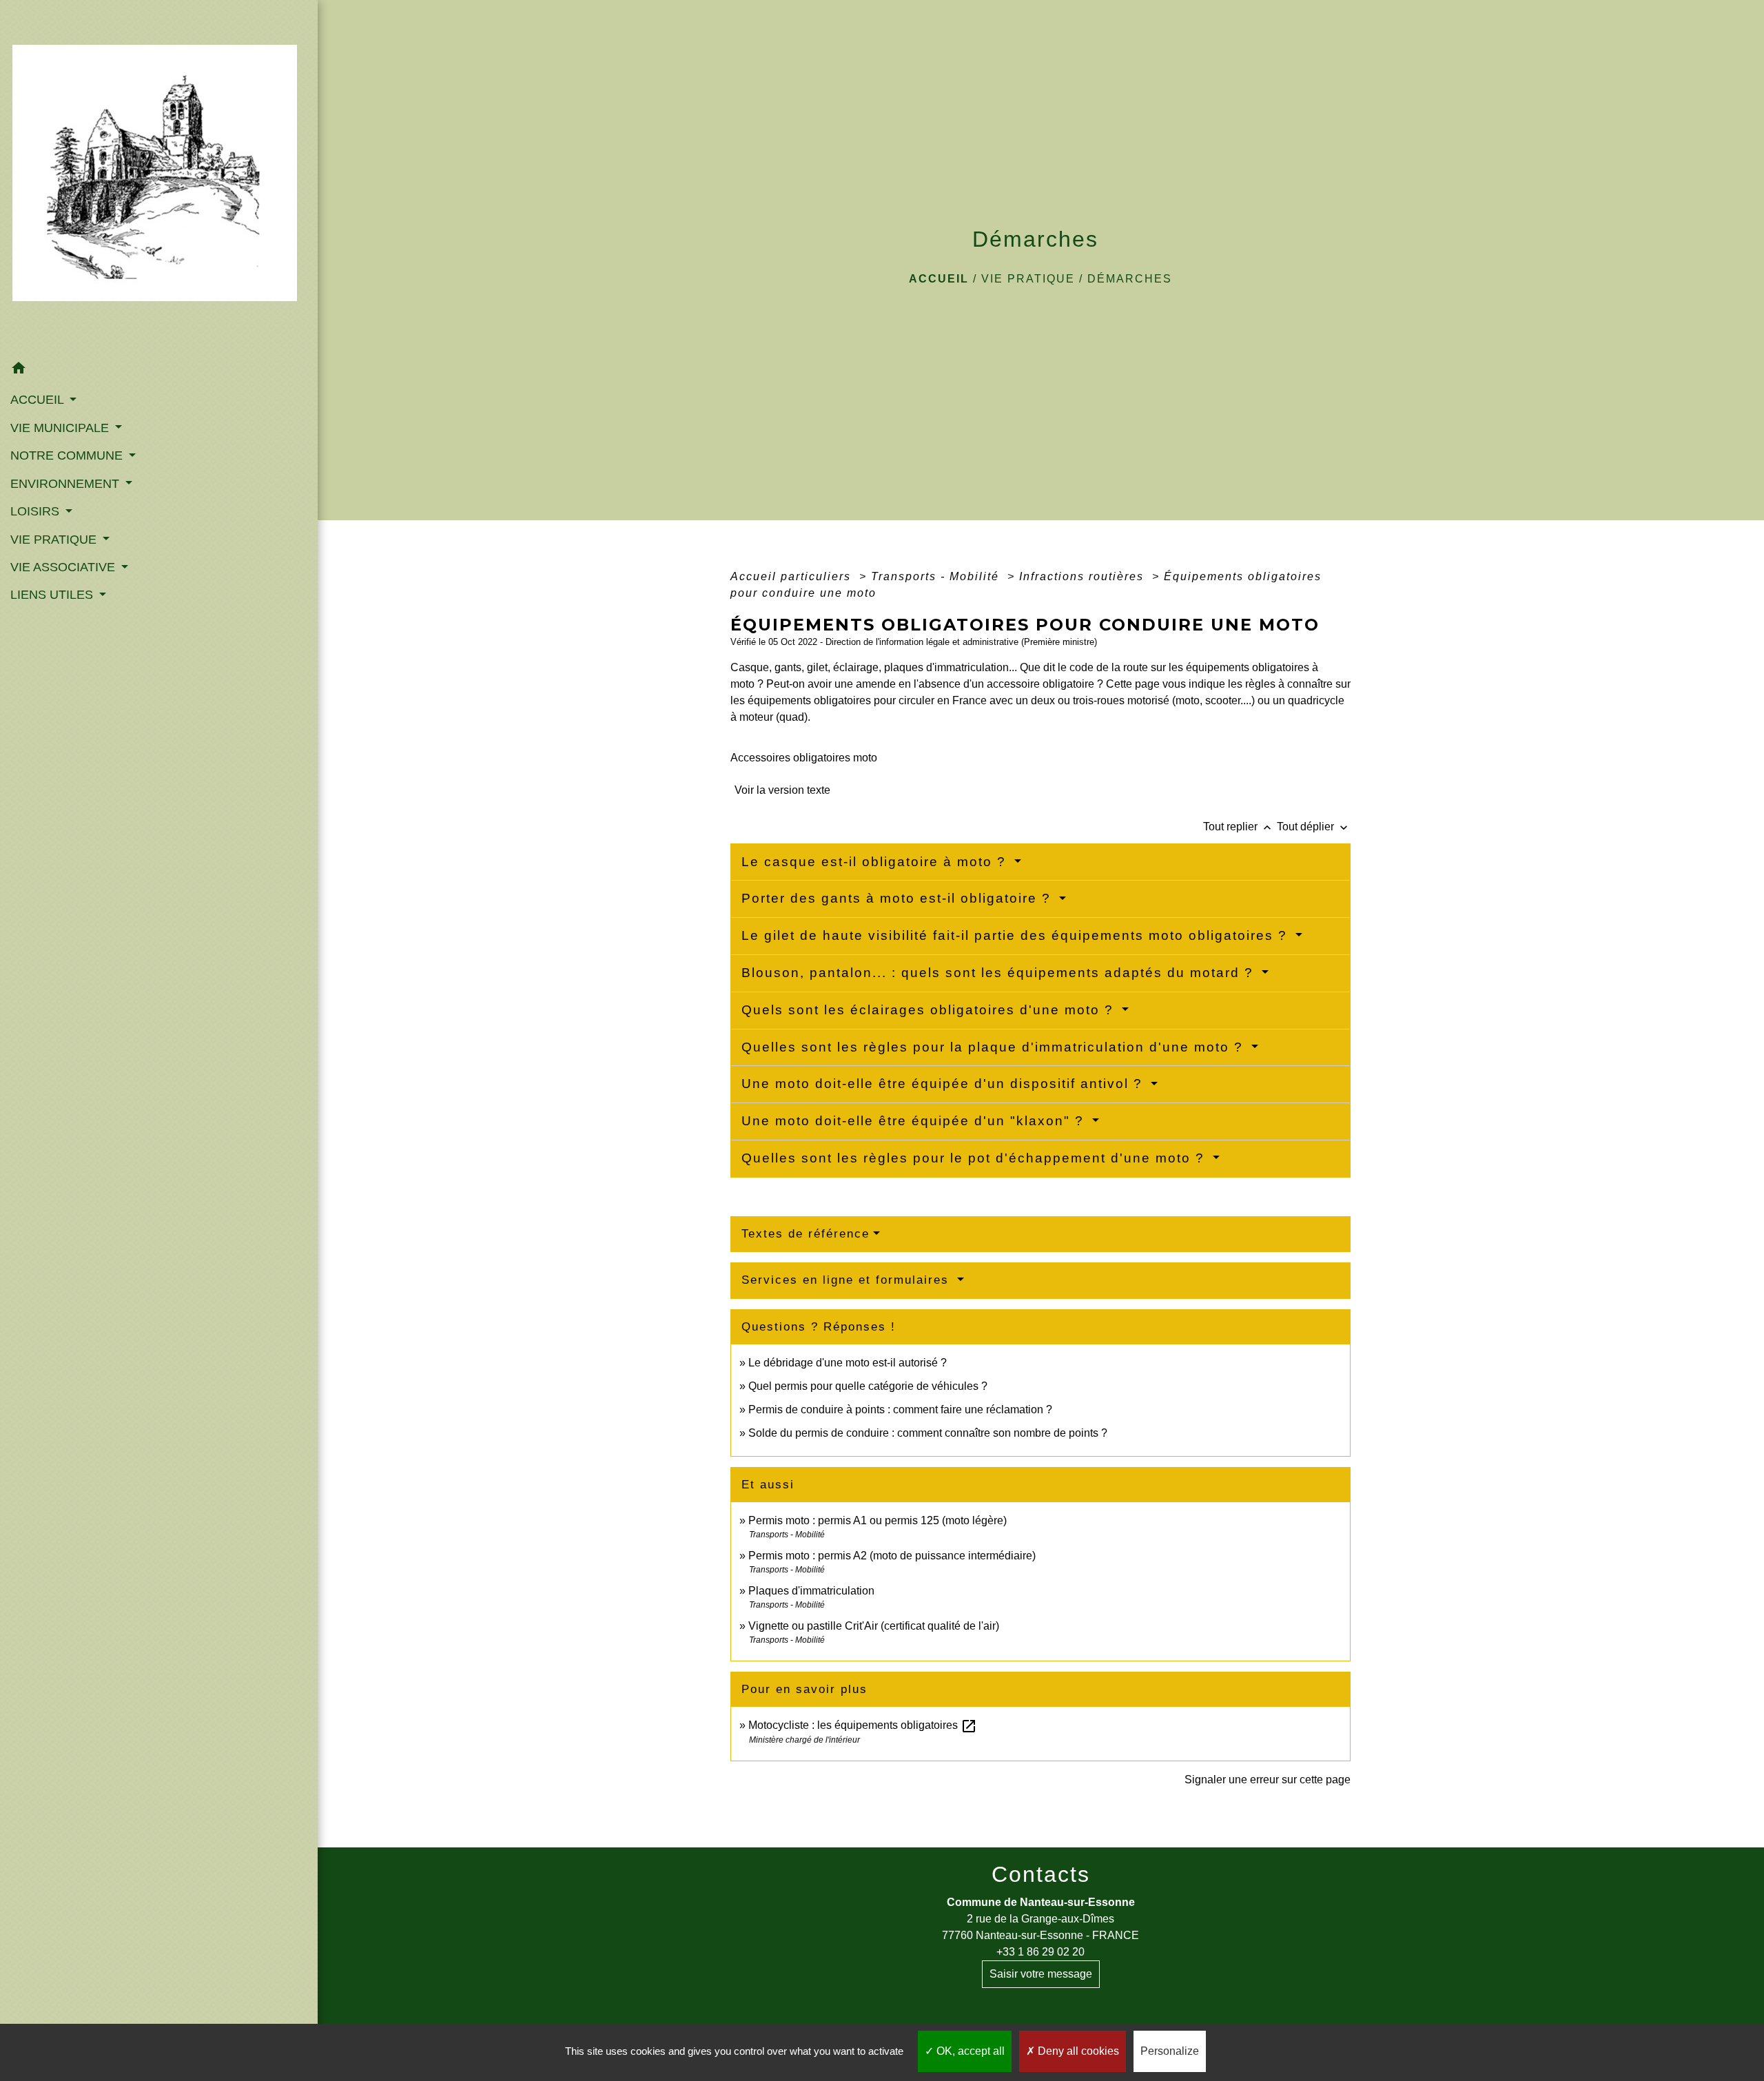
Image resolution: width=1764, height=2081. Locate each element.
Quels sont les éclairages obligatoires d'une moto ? (930, 1010)
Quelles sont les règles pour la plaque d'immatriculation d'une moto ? (995, 1047)
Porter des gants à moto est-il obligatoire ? (899, 898)
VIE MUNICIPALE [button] (61, 428)
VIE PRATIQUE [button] (55, 540)
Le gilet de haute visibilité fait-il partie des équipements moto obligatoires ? (1017, 935)
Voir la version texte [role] (782, 790)
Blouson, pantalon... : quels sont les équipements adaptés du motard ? (1000, 973)
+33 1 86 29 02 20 (1040, 1952)
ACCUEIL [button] (39, 400)
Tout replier (1239, 827)
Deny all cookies (1077, 2051)
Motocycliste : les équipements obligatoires (863, 1725)
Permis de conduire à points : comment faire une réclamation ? (900, 1409)
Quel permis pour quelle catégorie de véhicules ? (868, 1386)
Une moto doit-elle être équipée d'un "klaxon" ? (915, 1121)
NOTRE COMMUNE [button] (68, 455)
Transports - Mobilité (937, 576)
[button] (159, 370)
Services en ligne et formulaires (848, 1280)
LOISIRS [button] (37, 511)
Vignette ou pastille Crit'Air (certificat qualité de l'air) (874, 1626)
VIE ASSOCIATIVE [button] (64, 567)
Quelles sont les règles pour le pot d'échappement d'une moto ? (975, 1158)
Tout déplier (1314, 827)
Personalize (1170, 2051)
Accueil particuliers (793, 576)
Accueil (939, 279)
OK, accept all (969, 2051)
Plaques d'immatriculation (811, 1591)
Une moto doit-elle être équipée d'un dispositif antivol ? (944, 1084)
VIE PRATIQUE (1028, 279)
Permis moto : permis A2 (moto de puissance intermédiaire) (892, 1556)
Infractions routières (1084, 576)
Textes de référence (806, 1234)
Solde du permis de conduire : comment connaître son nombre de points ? (928, 1433)
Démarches (1130, 279)
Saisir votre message (1041, 1974)
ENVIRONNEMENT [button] (66, 484)
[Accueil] (159, 177)
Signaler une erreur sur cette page (1268, 1780)
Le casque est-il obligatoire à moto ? (876, 862)
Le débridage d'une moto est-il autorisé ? (848, 1363)
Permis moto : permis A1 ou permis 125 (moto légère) (878, 1520)
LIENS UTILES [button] (53, 595)
